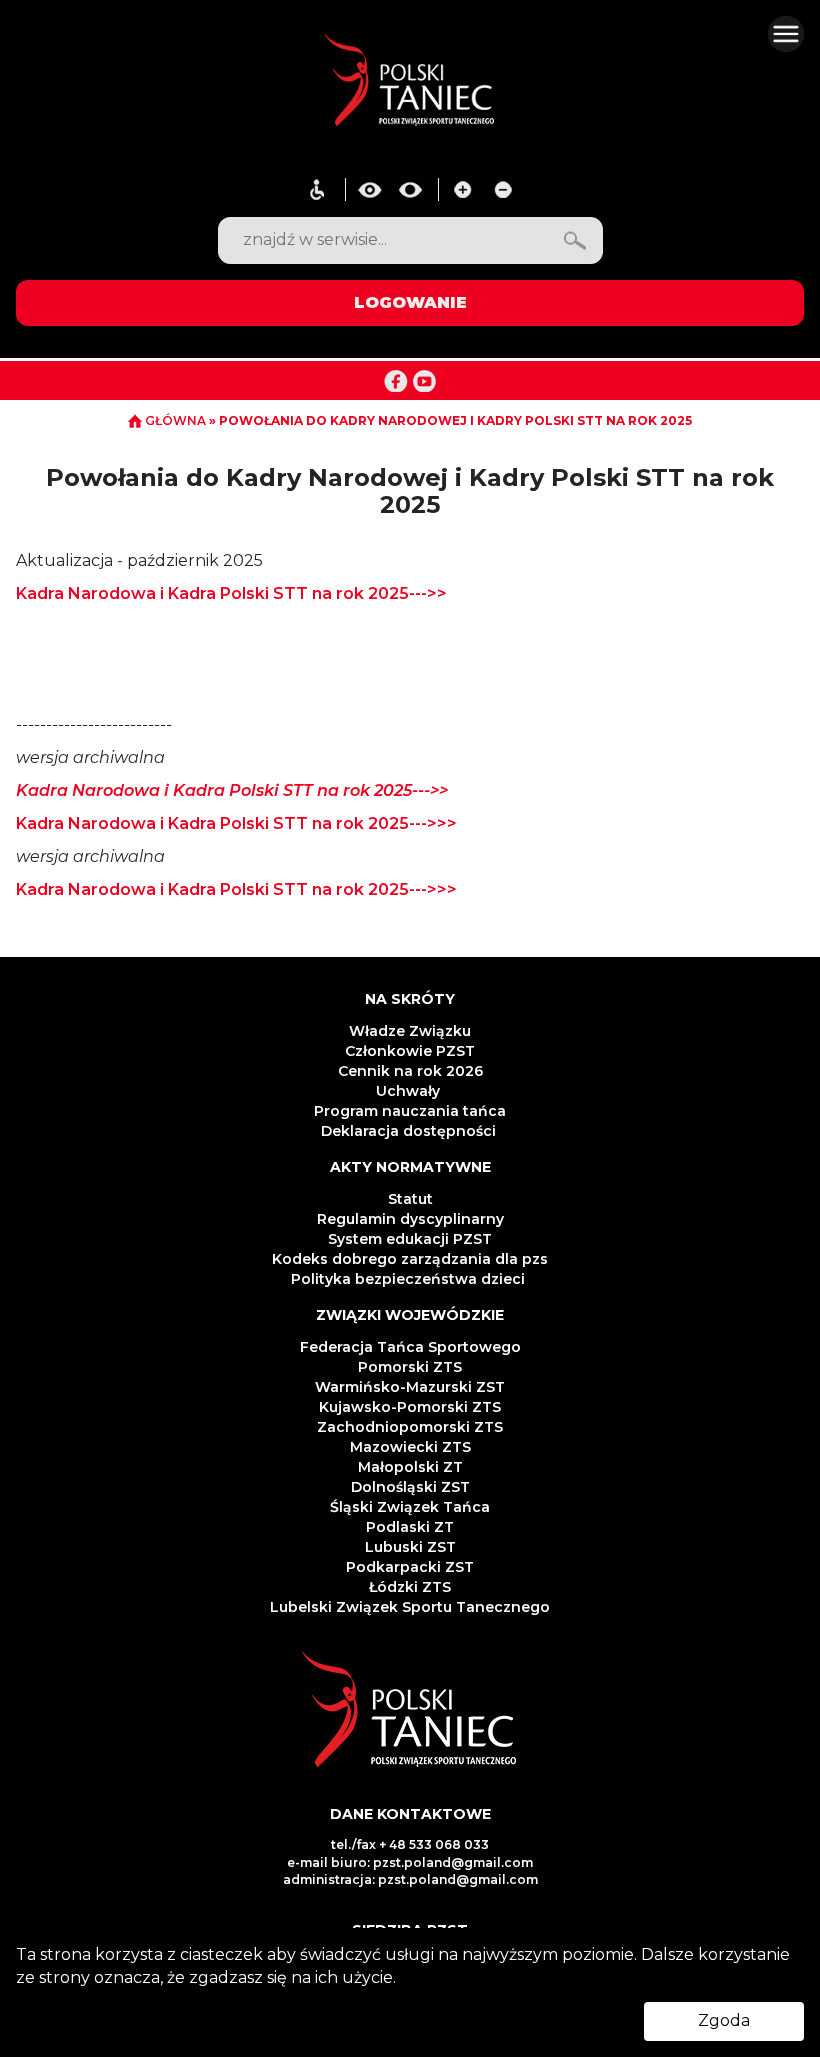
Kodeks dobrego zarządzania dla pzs (410, 1259)
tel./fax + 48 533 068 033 (410, 1844)
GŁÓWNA (175, 420)
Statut (410, 1199)
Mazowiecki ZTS (410, 1447)
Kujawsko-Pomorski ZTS (410, 1407)
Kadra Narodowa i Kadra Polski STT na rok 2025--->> (231, 593)
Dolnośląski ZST (410, 1487)
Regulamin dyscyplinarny (410, 1219)
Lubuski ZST (410, 1547)
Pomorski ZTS (410, 1367)
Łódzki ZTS (410, 1587)
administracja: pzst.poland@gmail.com (410, 1879)
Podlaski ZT (410, 1527)
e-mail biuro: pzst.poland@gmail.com (410, 1862)
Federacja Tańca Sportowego (410, 1347)
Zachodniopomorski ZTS (410, 1427)
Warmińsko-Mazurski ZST (410, 1387)
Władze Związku (410, 1031)
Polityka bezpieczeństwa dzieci (410, 1279)
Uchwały (410, 1091)
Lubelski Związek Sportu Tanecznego (410, 1607)
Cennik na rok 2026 (410, 1071)
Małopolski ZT (410, 1467)
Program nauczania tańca (410, 1111)
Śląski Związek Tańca (410, 1507)
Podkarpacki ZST (410, 1567)
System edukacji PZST (410, 1239)
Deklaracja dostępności (410, 1131)
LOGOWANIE (410, 302)
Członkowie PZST (410, 1051)
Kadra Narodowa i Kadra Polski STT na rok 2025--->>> (236, 823)
